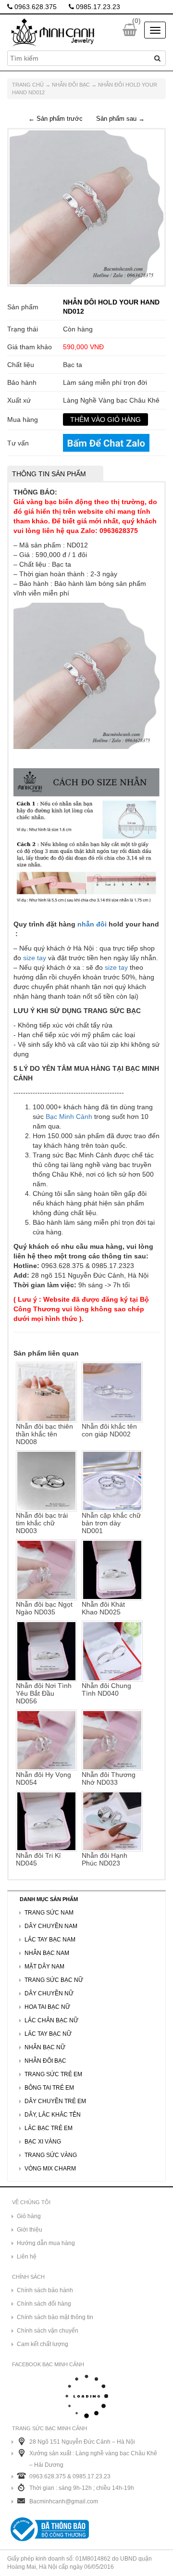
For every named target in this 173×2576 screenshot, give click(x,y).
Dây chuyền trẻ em (55, 2101)
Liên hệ (27, 2257)
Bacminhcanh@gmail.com (64, 2501)
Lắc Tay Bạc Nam (50, 1940)
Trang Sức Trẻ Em (53, 2074)
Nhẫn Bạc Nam (47, 1953)
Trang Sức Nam (49, 1913)
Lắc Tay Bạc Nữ (48, 2034)
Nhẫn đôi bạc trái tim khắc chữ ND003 (42, 1523)
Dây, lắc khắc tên (53, 2115)
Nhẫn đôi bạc (71, 85)
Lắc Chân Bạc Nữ (51, 2020)
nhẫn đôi (92, 924)
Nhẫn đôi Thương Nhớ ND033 (109, 1778)
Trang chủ (28, 85)
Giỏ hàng (29, 2216)
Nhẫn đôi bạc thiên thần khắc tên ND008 (44, 1434)
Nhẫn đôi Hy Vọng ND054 (43, 1778)
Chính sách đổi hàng (44, 2304)
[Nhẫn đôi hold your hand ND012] (86, 207)
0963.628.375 (35, 7)
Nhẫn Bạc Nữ (45, 2047)
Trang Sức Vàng (51, 2155)
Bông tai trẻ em (49, 2088)
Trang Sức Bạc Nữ (54, 1980)
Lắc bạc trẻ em (49, 2128)
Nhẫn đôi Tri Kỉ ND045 (38, 1859)
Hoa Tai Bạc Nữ (47, 2007)
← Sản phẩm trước (56, 119)
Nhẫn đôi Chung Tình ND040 (106, 1689)
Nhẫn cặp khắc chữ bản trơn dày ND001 (111, 1523)
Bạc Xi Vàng (43, 2142)
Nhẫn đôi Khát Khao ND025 (103, 1608)
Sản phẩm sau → (120, 119)
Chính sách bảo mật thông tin (55, 2317)
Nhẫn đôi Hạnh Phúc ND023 (105, 1859)
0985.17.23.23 (97, 7)
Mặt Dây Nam (44, 1967)
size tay (35, 958)
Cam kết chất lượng (43, 2344)
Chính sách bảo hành (45, 2290)
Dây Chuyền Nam (51, 1926)
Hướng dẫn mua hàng (46, 2243)
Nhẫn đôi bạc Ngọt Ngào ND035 (44, 1608)
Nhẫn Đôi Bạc (45, 2061)
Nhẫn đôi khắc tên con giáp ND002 (109, 1430)
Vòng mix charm (50, 2169)
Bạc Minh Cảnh (69, 1117)
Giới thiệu (30, 2230)
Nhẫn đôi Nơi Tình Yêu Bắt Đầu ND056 (44, 1693)
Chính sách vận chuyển (48, 2331)
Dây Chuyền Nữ (49, 1993)
